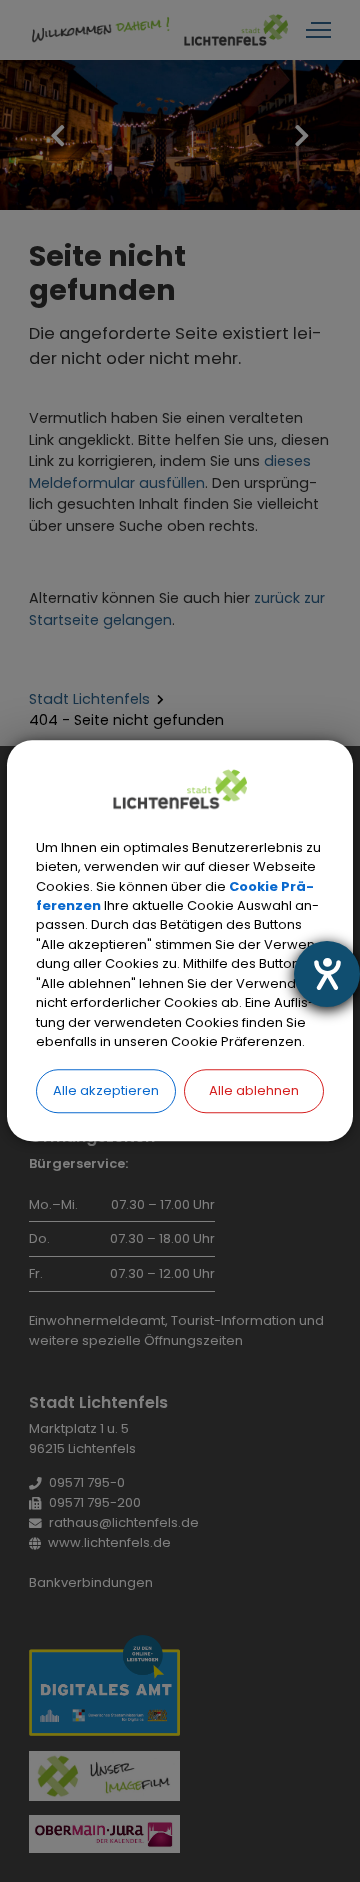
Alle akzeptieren (106, 1090)
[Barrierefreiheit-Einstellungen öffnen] (327, 974)
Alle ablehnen (254, 1090)
